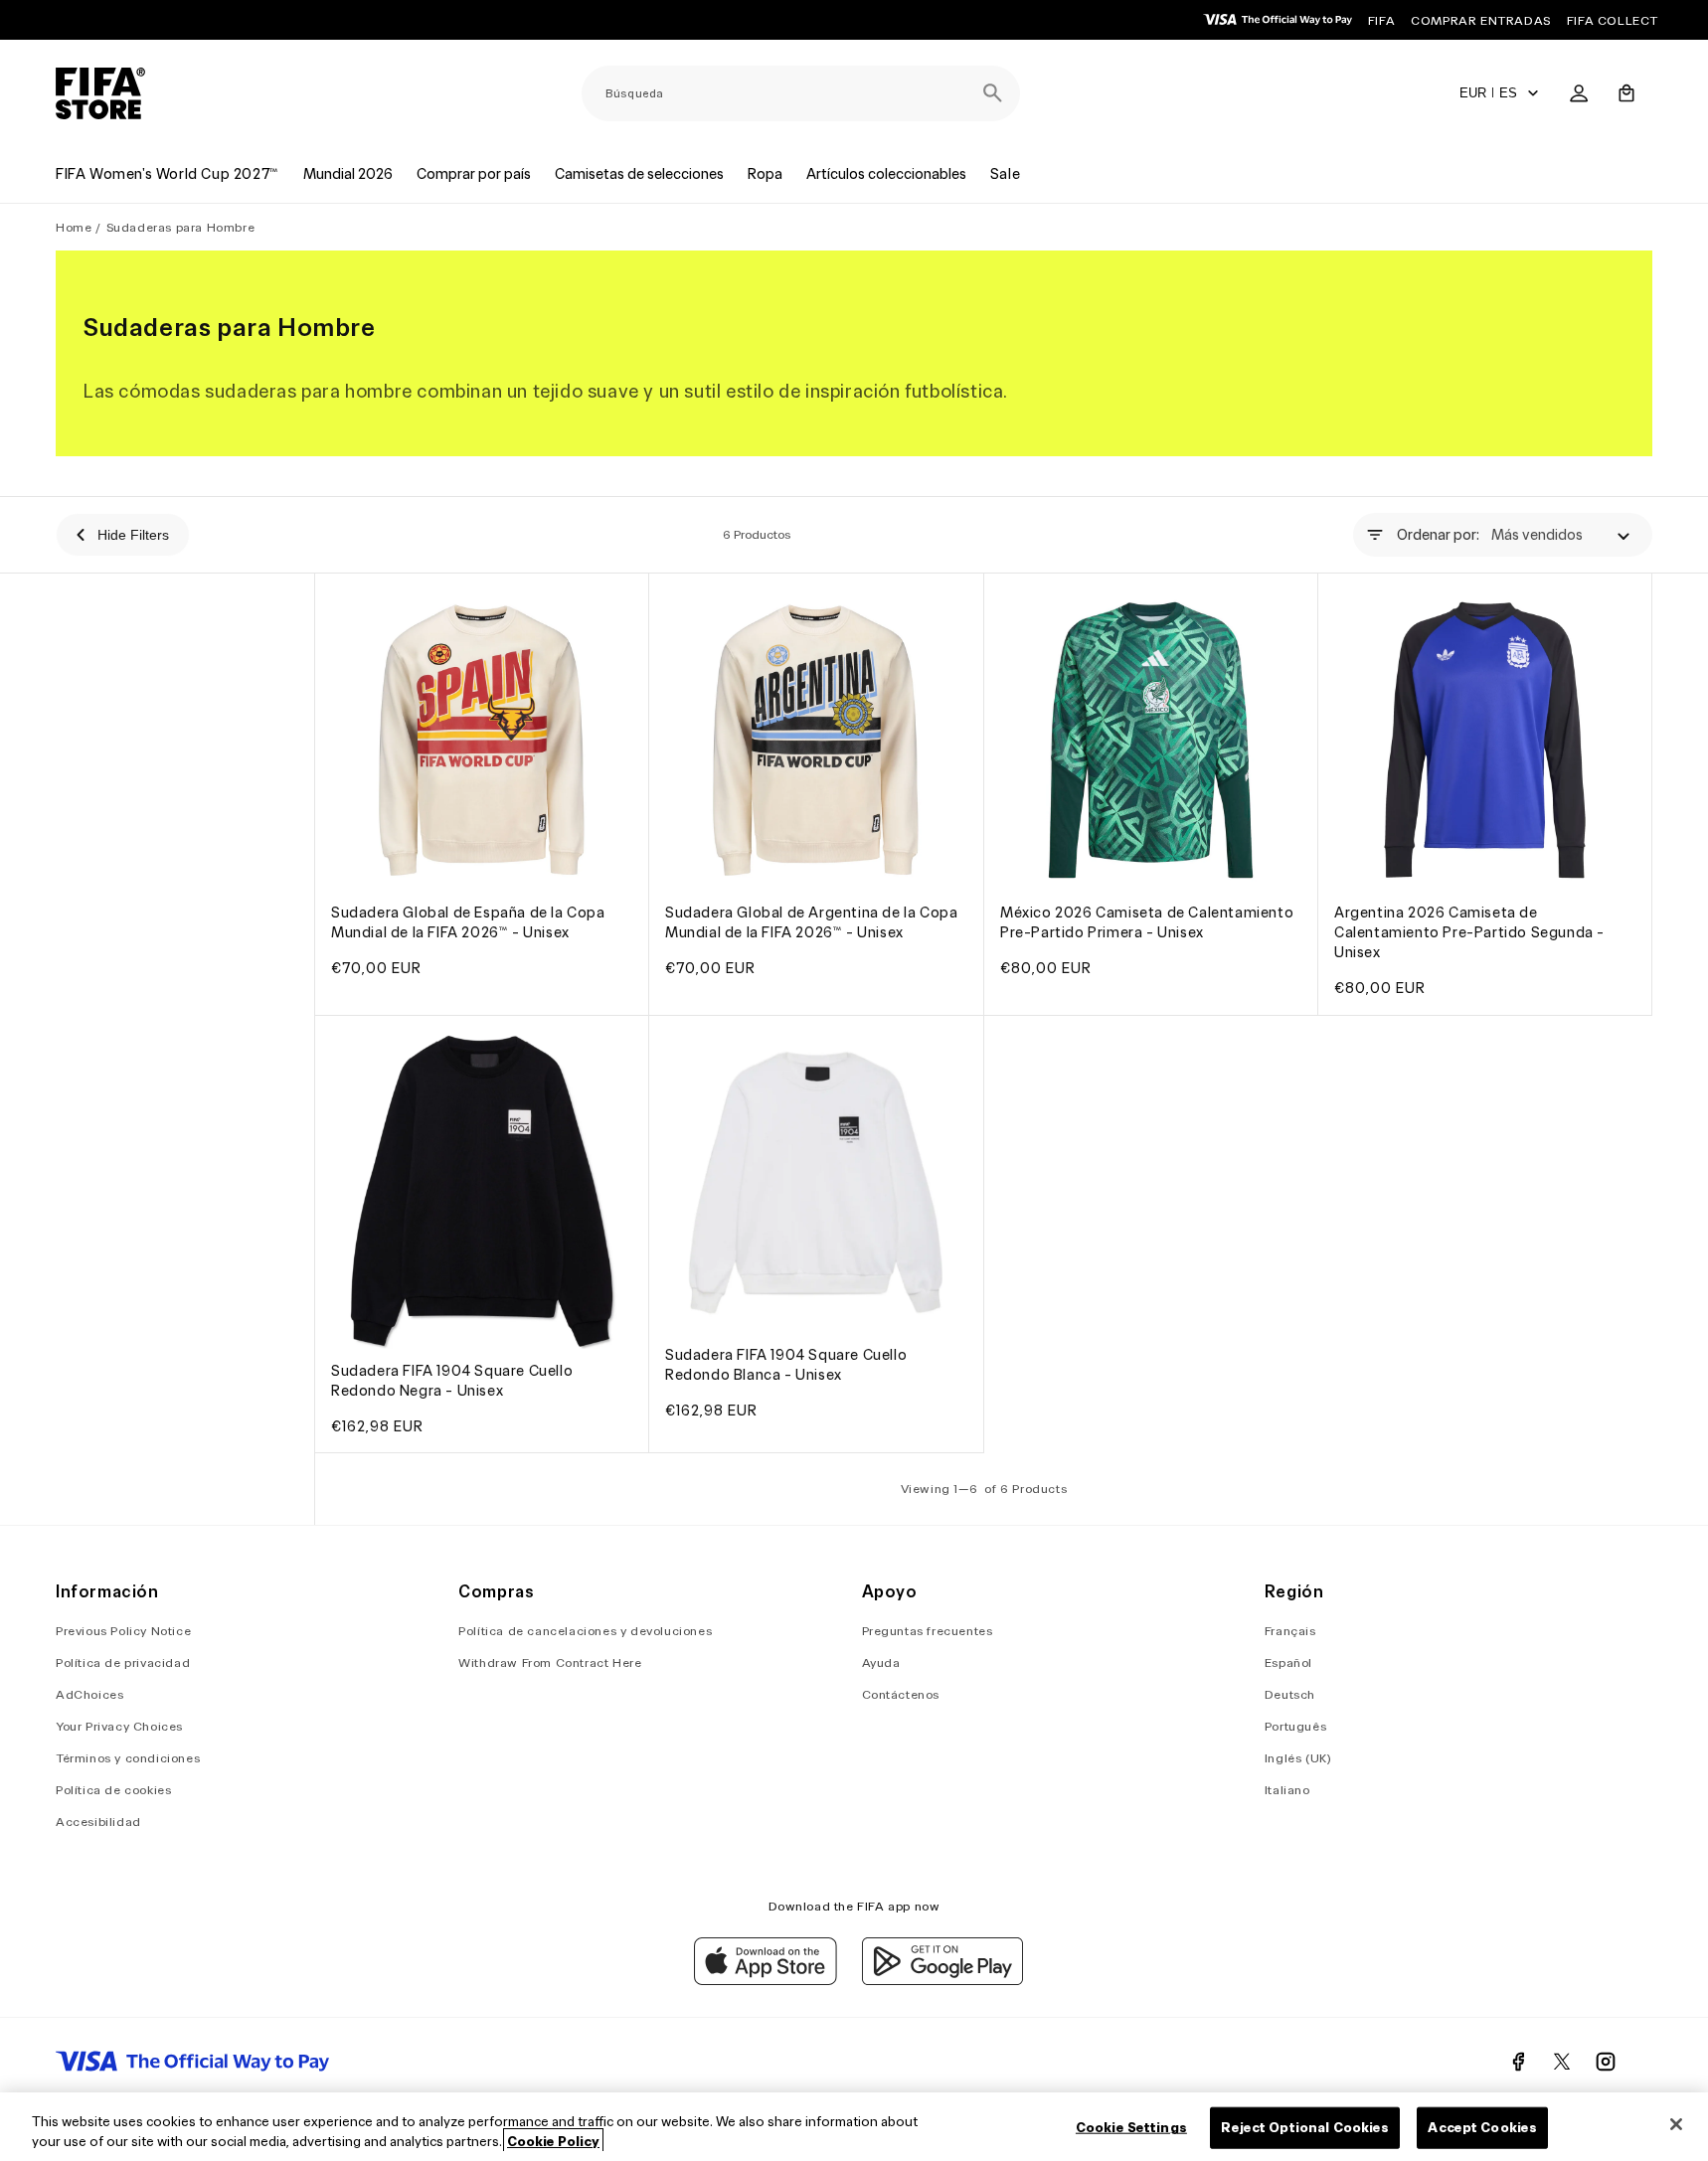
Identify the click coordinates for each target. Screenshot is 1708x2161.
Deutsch (1290, 1694)
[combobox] (801, 93)
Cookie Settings (1131, 2128)
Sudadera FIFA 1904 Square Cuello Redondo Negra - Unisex (452, 1381)
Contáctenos (901, 1694)
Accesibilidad (98, 1822)
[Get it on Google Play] (942, 1980)
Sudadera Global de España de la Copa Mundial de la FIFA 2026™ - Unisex (468, 923)
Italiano (1287, 1790)
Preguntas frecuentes (928, 1631)
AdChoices (89, 1694)
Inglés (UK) (1298, 1758)
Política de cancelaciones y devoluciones (585, 1631)
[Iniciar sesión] (1579, 93)
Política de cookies (113, 1790)
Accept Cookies (1482, 2128)
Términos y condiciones (128, 1758)
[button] (1626, 93)
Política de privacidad (123, 1662)
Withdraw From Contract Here (550, 1662)
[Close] (1676, 2124)
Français (1290, 1631)
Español (1288, 1662)
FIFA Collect (1613, 20)
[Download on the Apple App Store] (766, 1980)
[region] (854, 2127)
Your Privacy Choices (119, 1726)
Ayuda (881, 1662)
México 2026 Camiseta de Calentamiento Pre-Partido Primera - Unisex (1147, 923)
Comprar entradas (1481, 20)
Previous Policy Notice (123, 1631)
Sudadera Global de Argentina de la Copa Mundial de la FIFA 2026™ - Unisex (811, 923)
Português (1295, 1726)
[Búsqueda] (992, 93)
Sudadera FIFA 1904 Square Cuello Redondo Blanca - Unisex (786, 1365)
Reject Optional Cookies (1305, 2128)
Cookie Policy (553, 2141)
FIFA (1381, 20)
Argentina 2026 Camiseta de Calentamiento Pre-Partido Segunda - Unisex (1469, 933)
